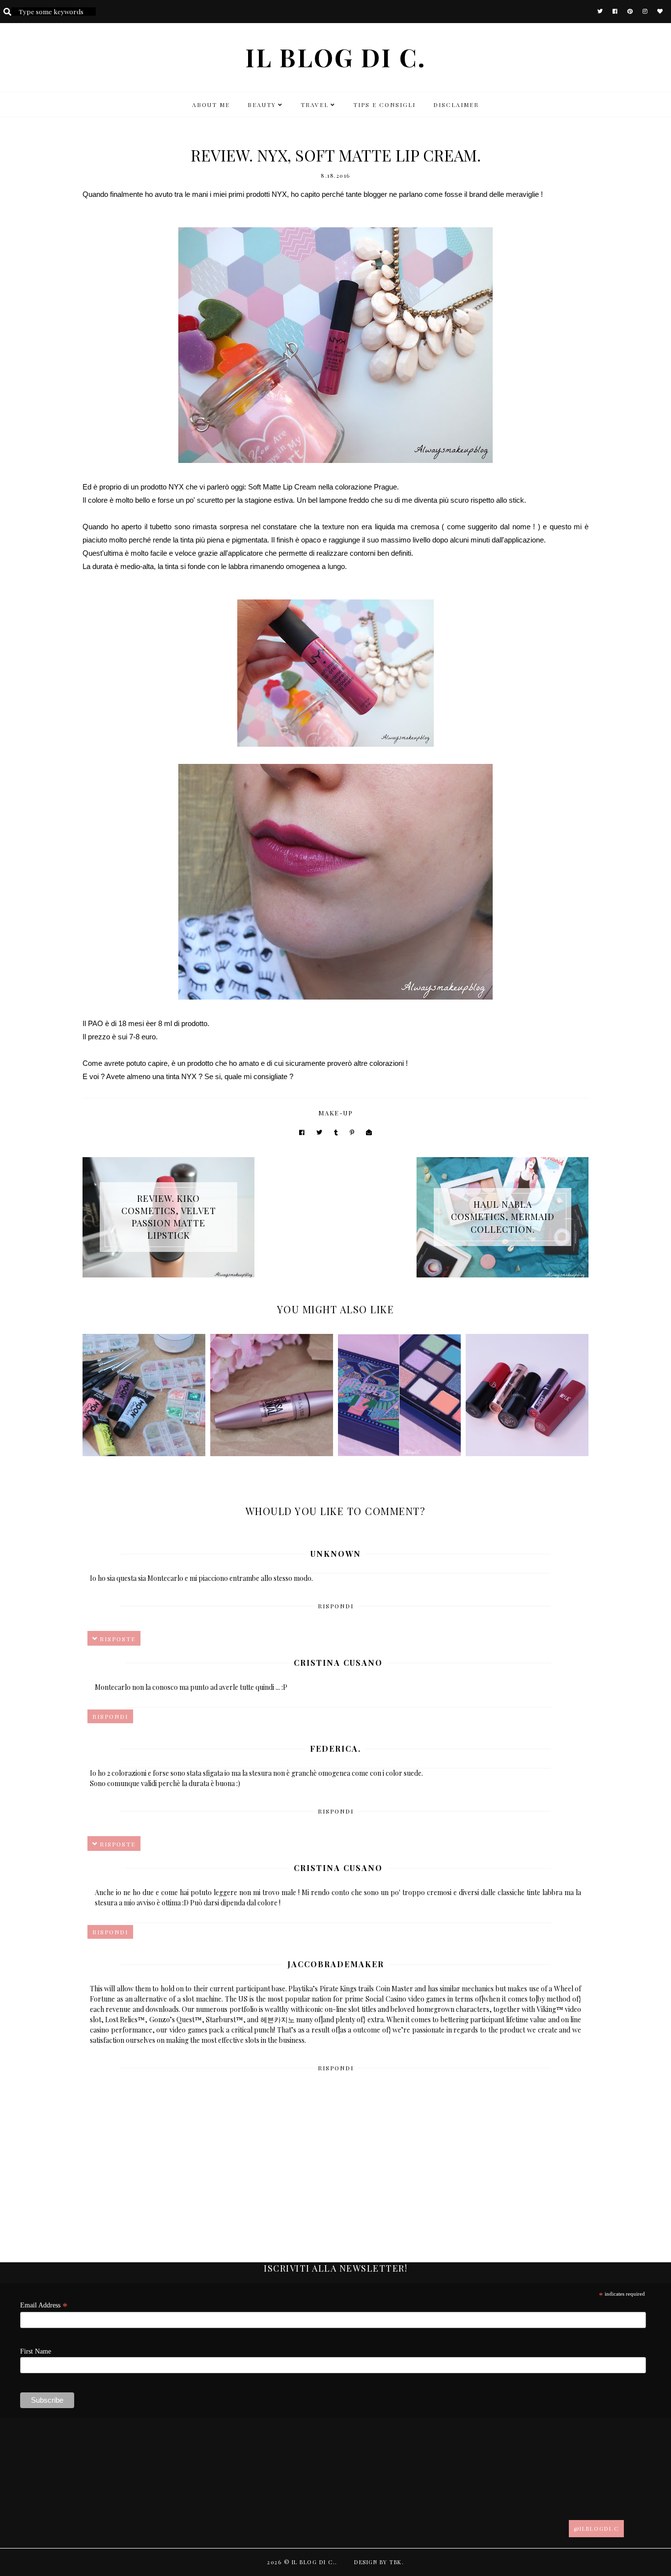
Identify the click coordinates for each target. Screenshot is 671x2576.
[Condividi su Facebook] (302, 1132)
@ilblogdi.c (596, 2529)
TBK (396, 2562)
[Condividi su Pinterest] (352, 1132)
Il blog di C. (336, 57)
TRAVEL (315, 105)
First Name (36, 2351)
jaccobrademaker (336, 1964)
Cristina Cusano (338, 1663)
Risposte (118, 1639)
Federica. (335, 1749)
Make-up (336, 1113)
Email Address (44, 2305)
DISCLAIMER (456, 105)
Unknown (336, 1554)
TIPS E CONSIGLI (384, 105)
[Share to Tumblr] (336, 1132)
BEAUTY (262, 105)
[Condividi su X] (319, 1132)
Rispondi (336, 1606)
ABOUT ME (211, 105)
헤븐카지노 (278, 2020)
